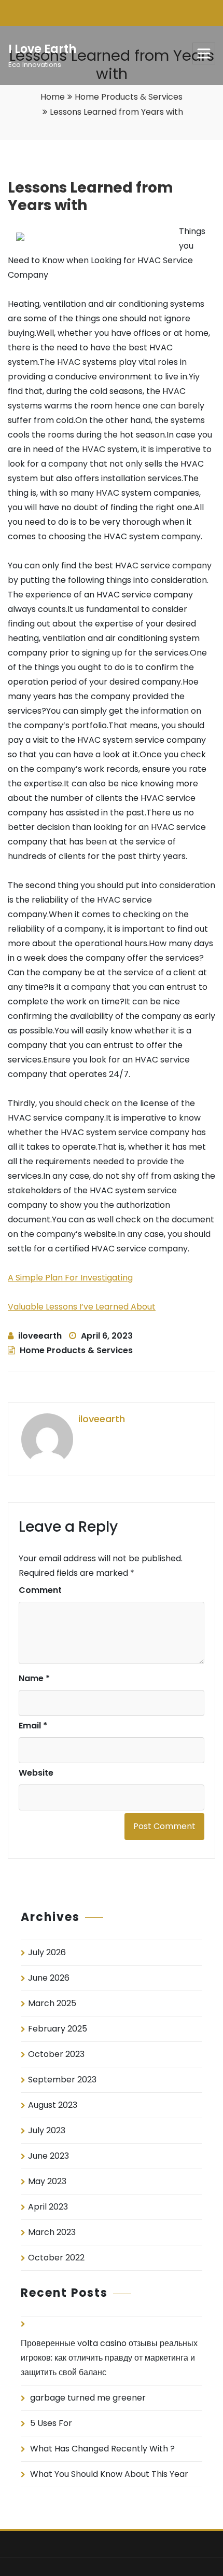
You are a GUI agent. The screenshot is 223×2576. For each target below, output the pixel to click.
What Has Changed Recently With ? (102, 2449)
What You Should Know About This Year (109, 2474)
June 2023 (48, 2156)
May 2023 (47, 2181)
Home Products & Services (129, 97)
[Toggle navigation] (204, 53)
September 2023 (62, 2080)
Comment (40, 1590)
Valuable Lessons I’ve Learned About (82, 1307)
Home (53, 97)
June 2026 (49, 1978)
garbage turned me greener (88, 2398)
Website (36, 1773)
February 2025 (58, 2029)
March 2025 (52, 2003)
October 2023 (56, 2054)
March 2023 (52, 2232)
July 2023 (47, 2130)
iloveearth (40, 1336)
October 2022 (56, 2258)
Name (34, 1678)
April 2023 (48, 2207)
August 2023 (53, 2105)
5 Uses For (51, 2423)
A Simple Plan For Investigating (70, 1278)
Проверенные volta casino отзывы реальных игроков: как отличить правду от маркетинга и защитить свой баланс (109, 2358)
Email (33, 1726)
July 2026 (47, 1952)
